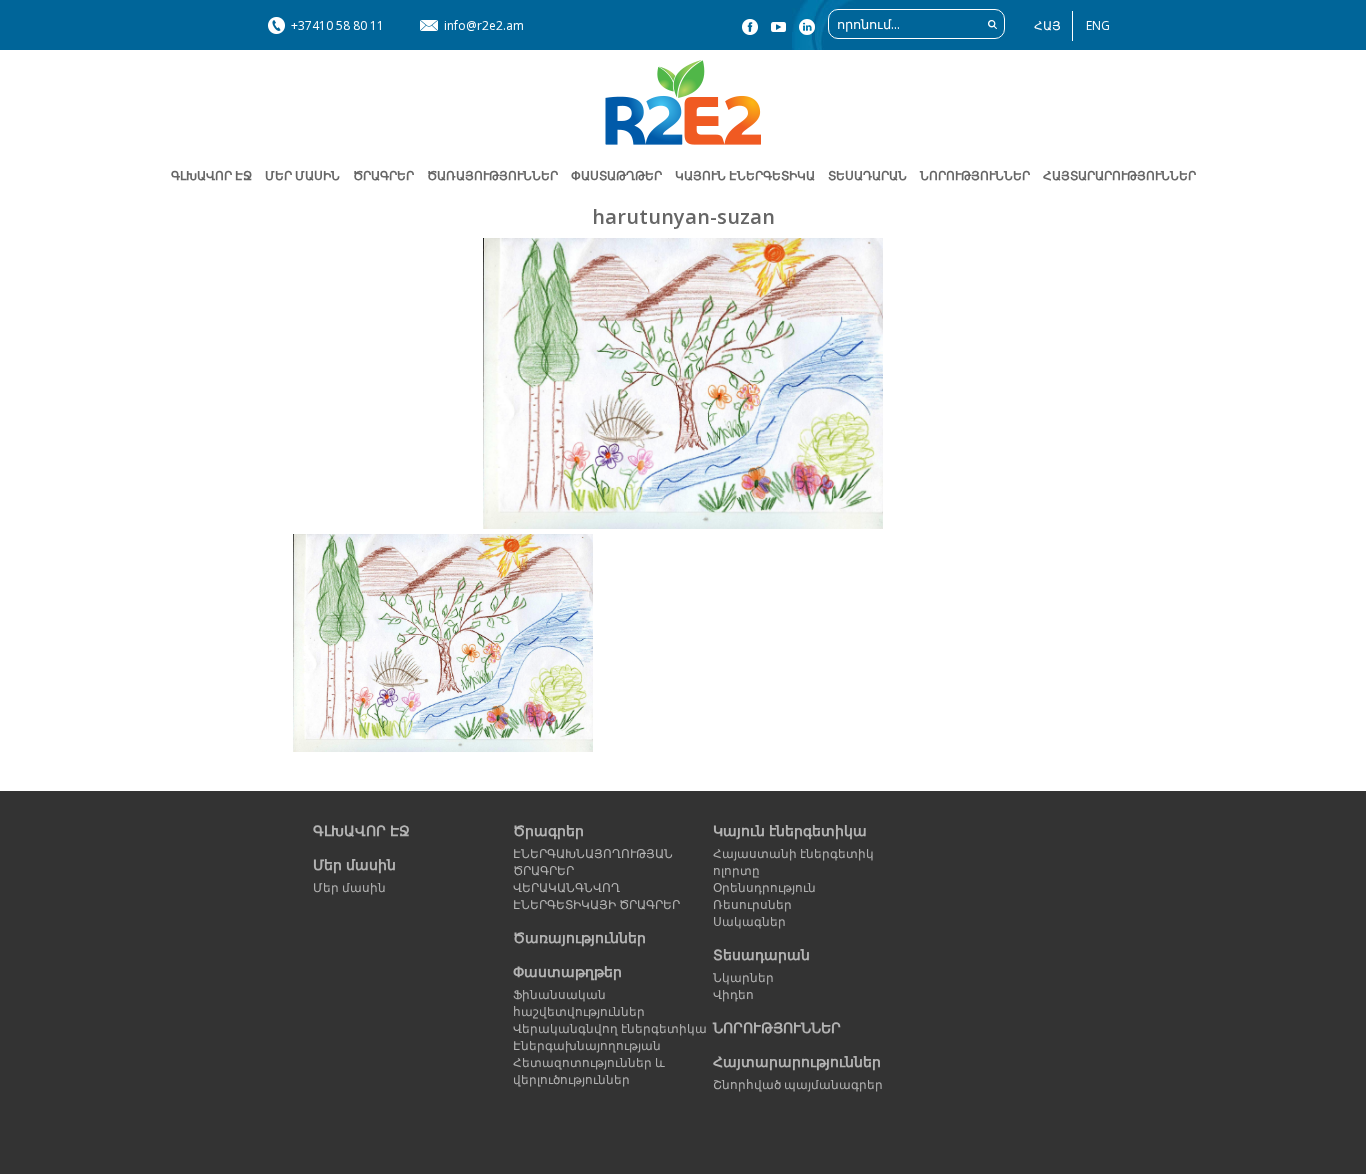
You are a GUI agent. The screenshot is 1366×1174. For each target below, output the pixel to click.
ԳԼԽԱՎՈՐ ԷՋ (211, 175)
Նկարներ (743, 977)
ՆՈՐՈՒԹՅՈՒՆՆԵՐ (975, 175)
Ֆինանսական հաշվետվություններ (579, 1003)
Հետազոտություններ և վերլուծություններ (589, 1071)
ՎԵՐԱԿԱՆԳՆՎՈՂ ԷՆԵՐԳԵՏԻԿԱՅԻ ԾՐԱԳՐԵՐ (596, 896)
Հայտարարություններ (1119, 175)
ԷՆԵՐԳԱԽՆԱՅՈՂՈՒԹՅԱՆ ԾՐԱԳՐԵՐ (593, 862)
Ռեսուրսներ (752, 904)
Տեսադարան (761, 954)
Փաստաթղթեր (567, 971)
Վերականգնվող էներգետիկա (610, 1028)
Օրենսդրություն (764, 887)
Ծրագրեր (383, 175)
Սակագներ (749, 921)
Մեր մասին (354, 864)
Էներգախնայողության (587, 1045)
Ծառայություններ (492, 175)
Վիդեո (733, 994)
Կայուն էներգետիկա (790, 830)
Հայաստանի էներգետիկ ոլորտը (793, 862)
